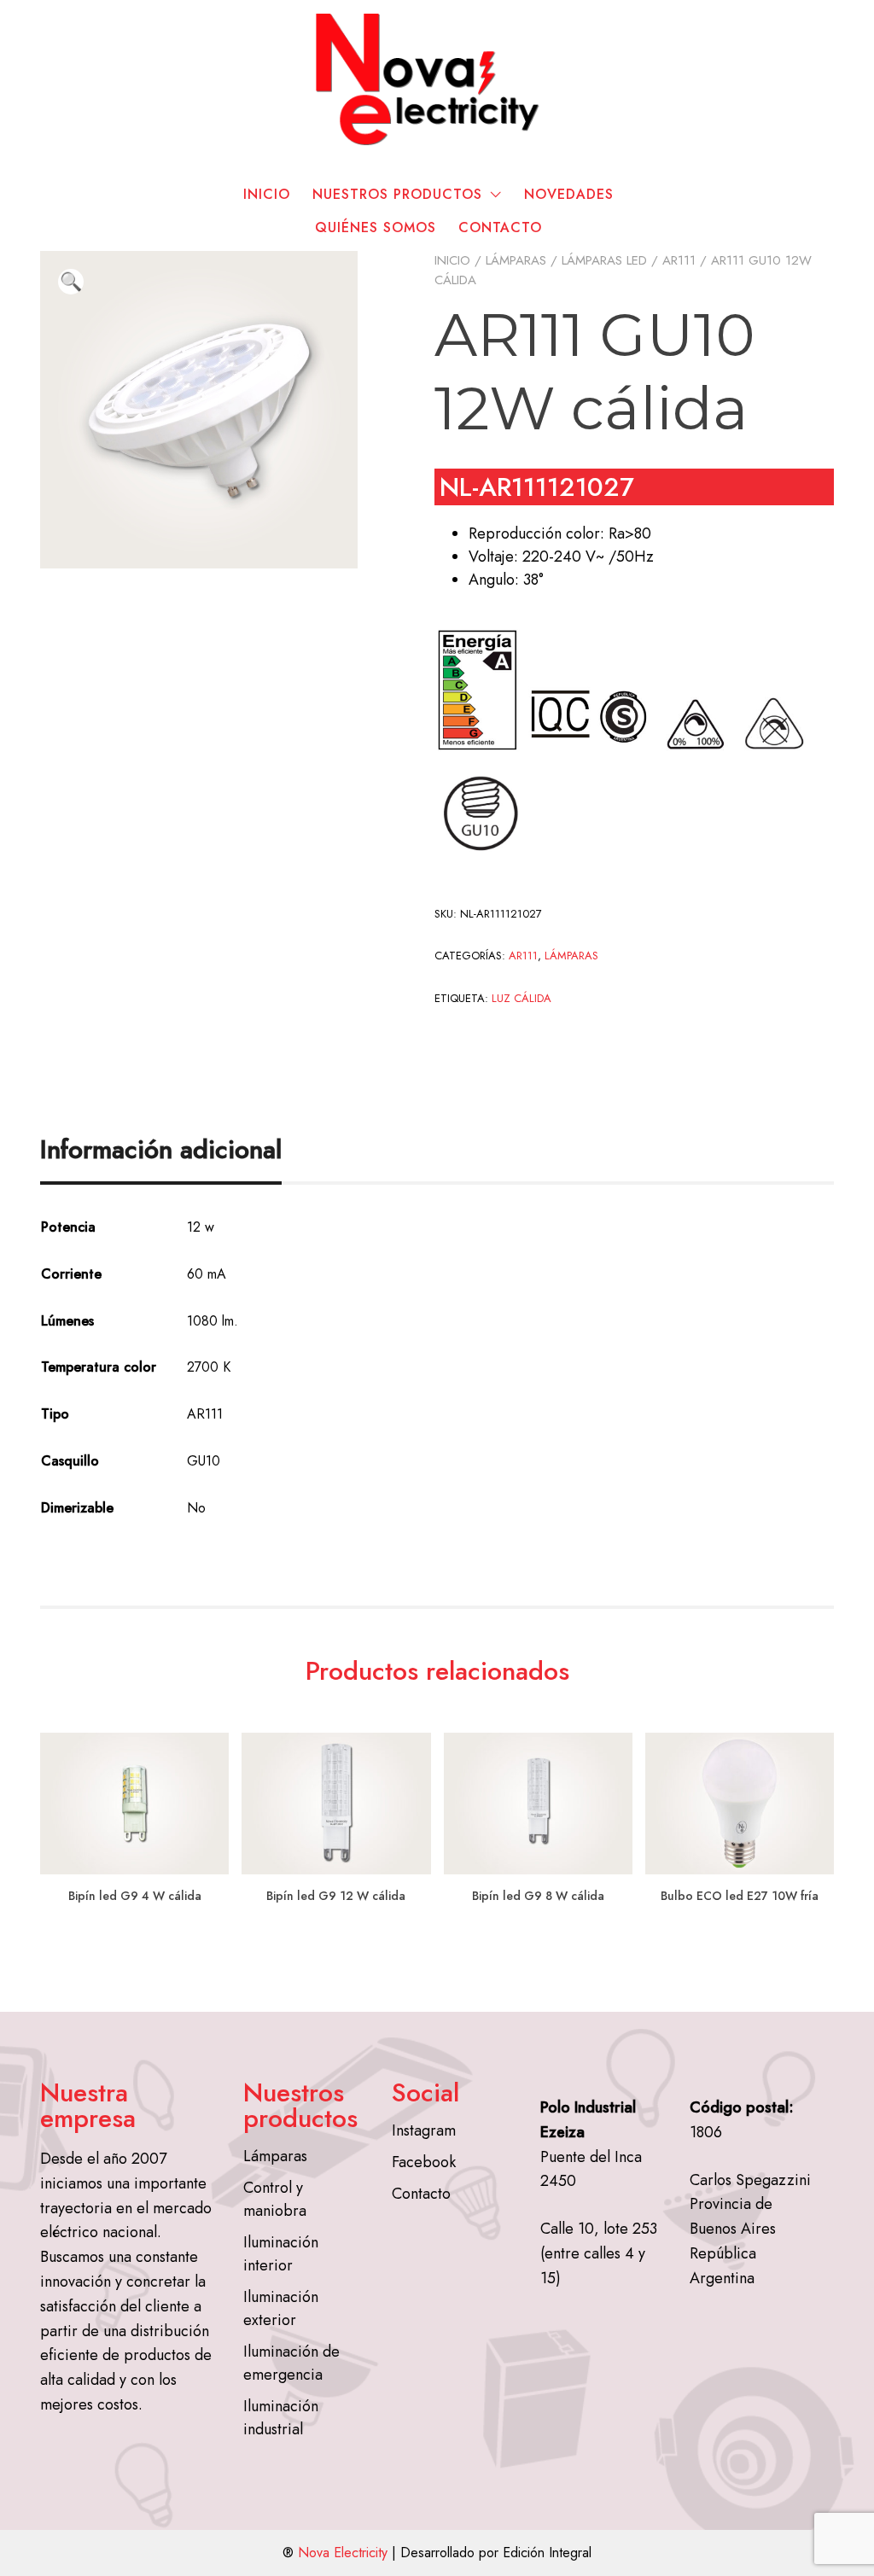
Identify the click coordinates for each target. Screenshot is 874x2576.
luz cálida (521, 998)
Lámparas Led (604, 260)
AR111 (679, 260)
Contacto (500, 227)
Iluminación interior (281, 2254)
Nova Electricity (343, 2553)
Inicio (267, 194)
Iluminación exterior (281, 2308)
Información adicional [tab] (161, 1149)
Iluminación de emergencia (291, 2363)
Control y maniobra (275, 2199)
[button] (71, 282)
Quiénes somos (376, 227)
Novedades (569, 194)
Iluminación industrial (281, 2418)
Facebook (424, 2162)
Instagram (424, 2130)
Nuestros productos (397, 194)
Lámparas (516, 260)
